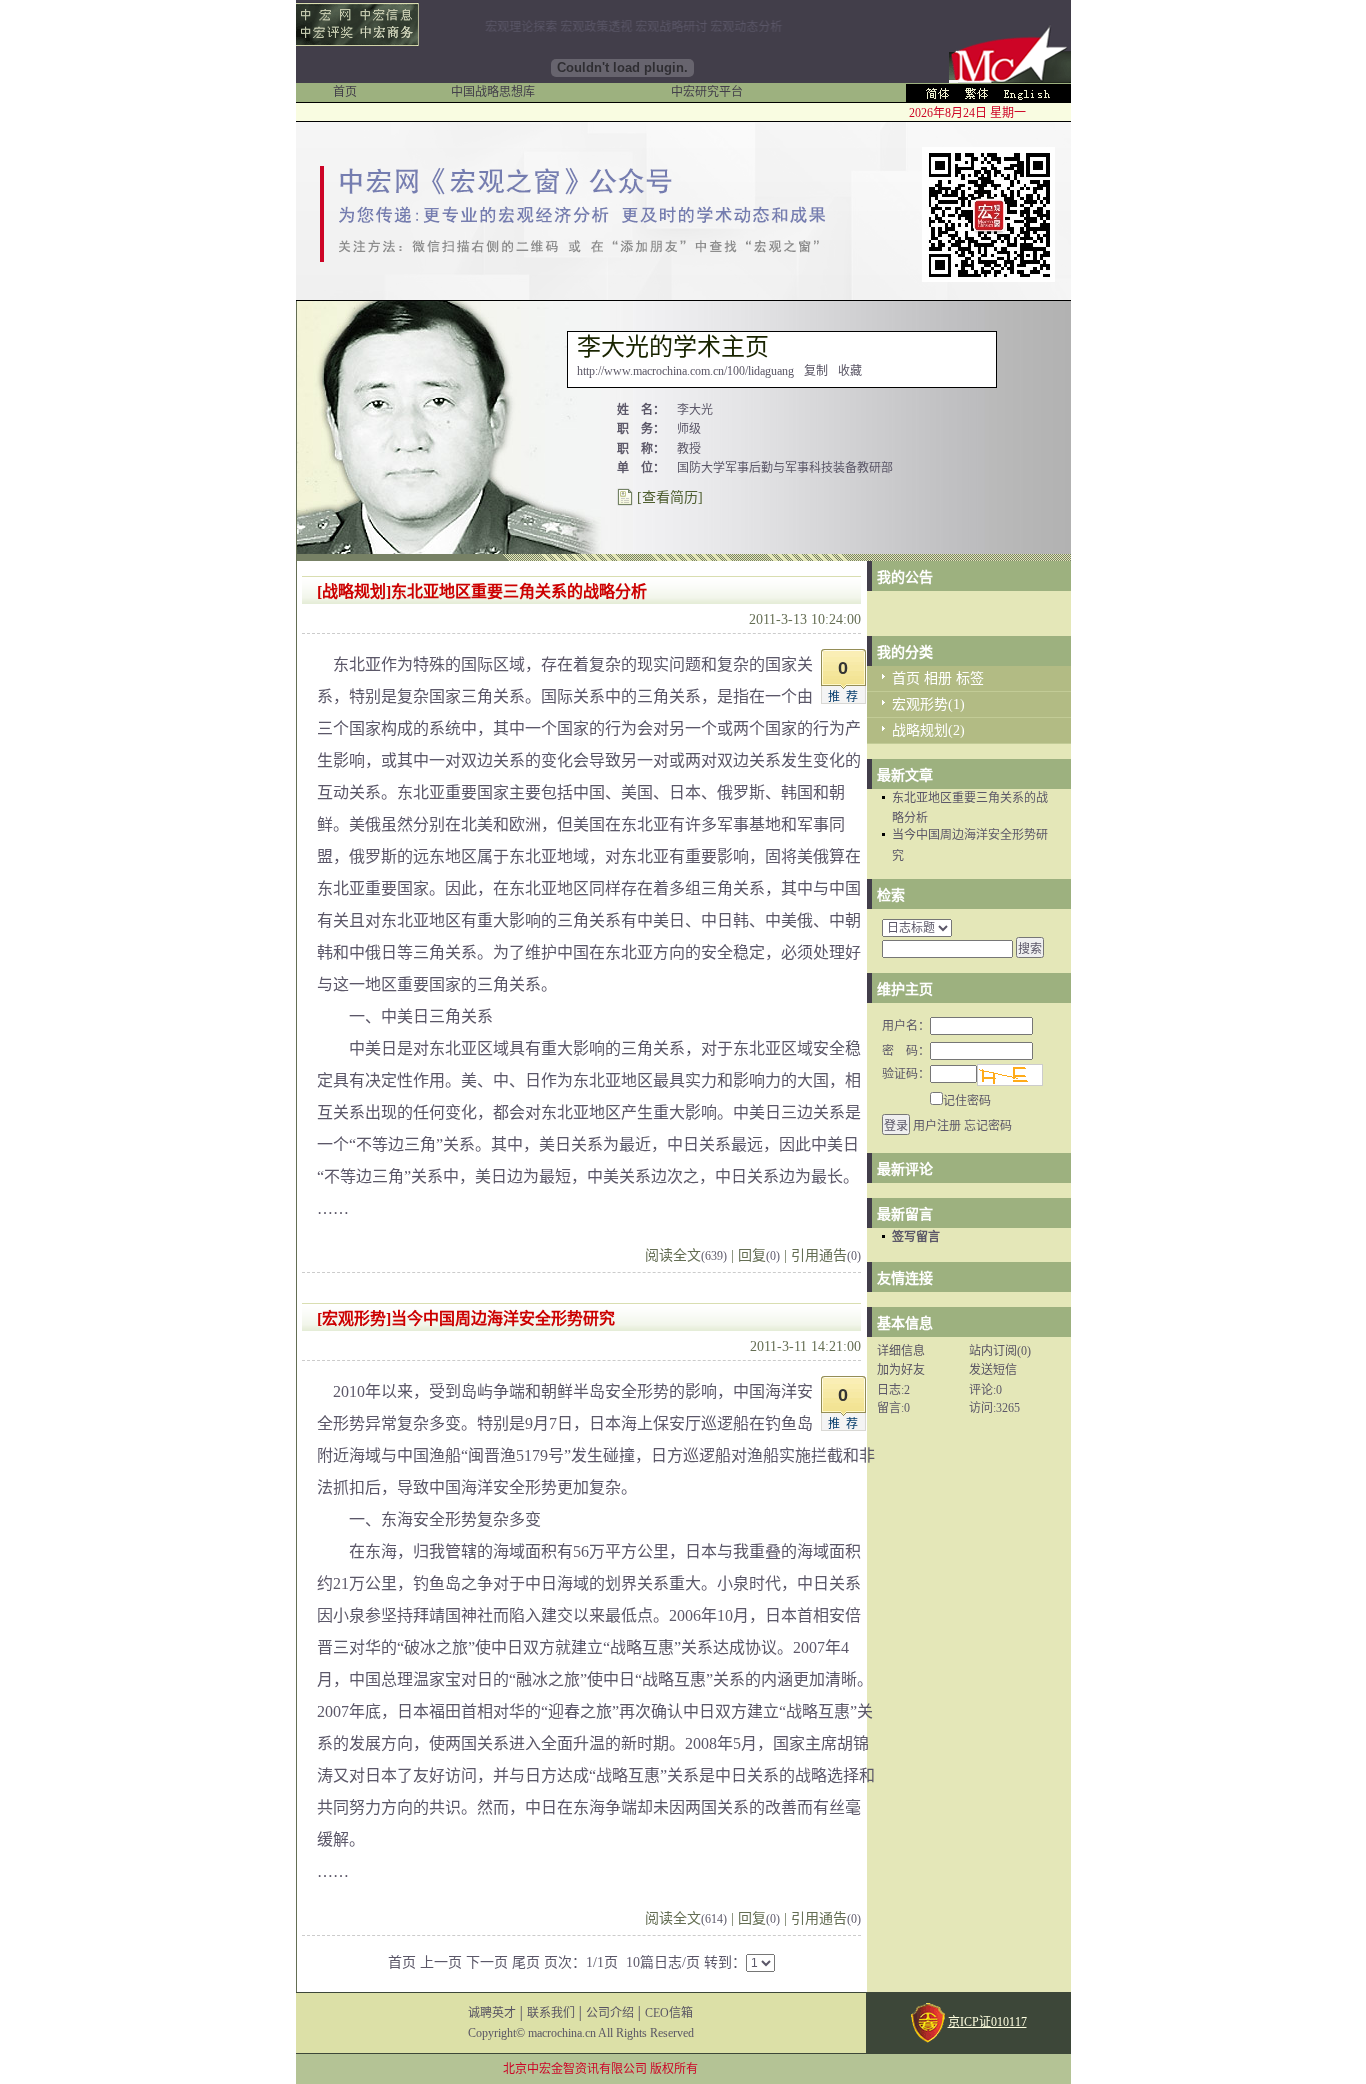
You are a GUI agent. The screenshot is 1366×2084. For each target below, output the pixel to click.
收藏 (850, 371)
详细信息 (901, 1351)
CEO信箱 (669, 2013)
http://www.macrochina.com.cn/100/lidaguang (685, 371)
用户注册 (937, 1126)
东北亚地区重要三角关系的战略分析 (519, 591)
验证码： (906, 1074)
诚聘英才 (492, 2013)
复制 (816, 371)
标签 (970, 678)
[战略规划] (354, 591)
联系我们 (551, 2013)
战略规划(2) (928, 730)
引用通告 (826, 1255)
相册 (938, 678)
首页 (345, 92)
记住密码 (967, 1101)
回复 (759, 1255)
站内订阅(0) (1000, 1351)
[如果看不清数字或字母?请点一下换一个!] (1010, 1075)
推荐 (846, 697)
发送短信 (993, 1370)
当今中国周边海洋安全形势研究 (503, 1318)
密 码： (906, 1051)
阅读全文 (686, 1255)
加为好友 (901, 1370)
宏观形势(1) (928, 704)
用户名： (906, 1026)
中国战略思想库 (493, 92)
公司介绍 (610, 2013)
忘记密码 (988, 1126)
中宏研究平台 (707, 92)
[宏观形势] (354, 1318)
